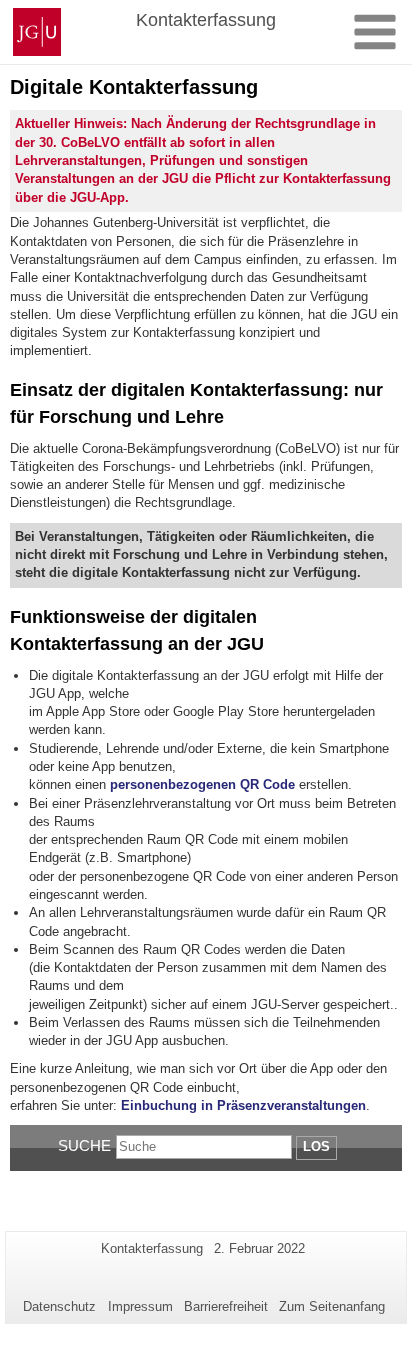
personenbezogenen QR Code (202, 784)
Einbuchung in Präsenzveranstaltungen (241, 1105)
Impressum (140, 1306)
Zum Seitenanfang (332, 1306)
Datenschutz (59, 1306)
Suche (84, 1145)
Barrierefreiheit (226, 1306)
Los (316, 1146)
